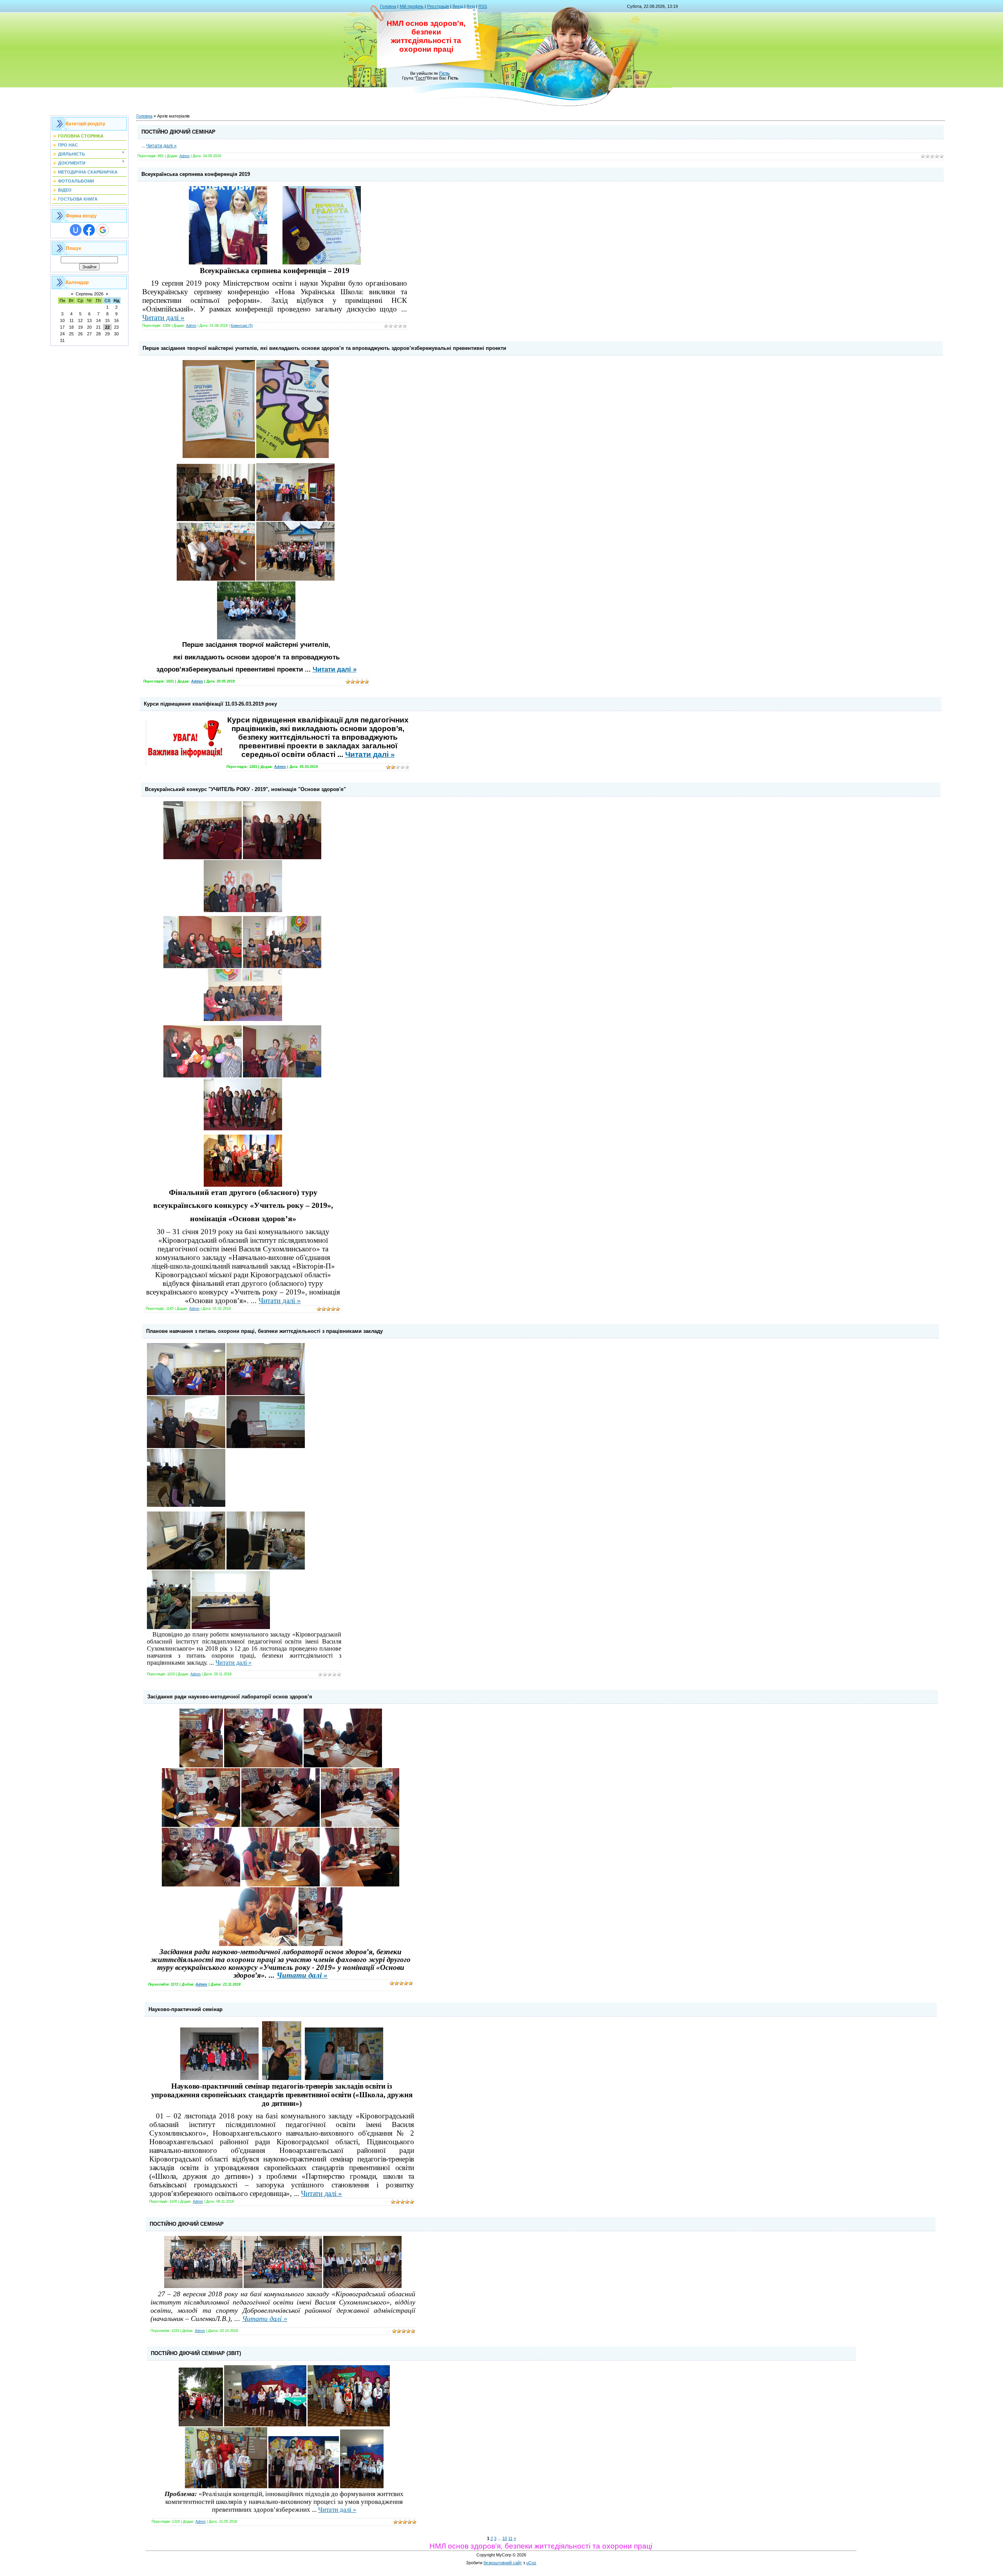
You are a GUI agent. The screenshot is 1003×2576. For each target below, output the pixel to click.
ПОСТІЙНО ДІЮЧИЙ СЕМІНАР (178, 132)
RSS (483, 6)
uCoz (531, 2563)
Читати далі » (161, 146)
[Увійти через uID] (76, 230)
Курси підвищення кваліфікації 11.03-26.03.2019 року (210, 704)
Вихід (458, 6)
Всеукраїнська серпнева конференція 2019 (196, 174)
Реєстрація (438, 6)
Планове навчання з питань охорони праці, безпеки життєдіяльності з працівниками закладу (264, 1331)
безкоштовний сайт (503, 2563)
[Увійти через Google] (103, 230)
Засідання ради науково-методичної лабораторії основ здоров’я (230, 1697)
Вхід (471, 6)
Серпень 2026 (90, 294)
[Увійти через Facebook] (89, 230)
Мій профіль (412, 6)
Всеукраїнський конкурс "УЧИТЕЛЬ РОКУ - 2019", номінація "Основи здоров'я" (245, 789)
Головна (388, 6)
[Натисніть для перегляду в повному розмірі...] (228, 263)
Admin (185, 156)
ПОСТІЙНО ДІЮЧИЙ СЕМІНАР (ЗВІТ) (196, 2353)
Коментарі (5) (242, 326)
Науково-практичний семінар (186, 2009)
